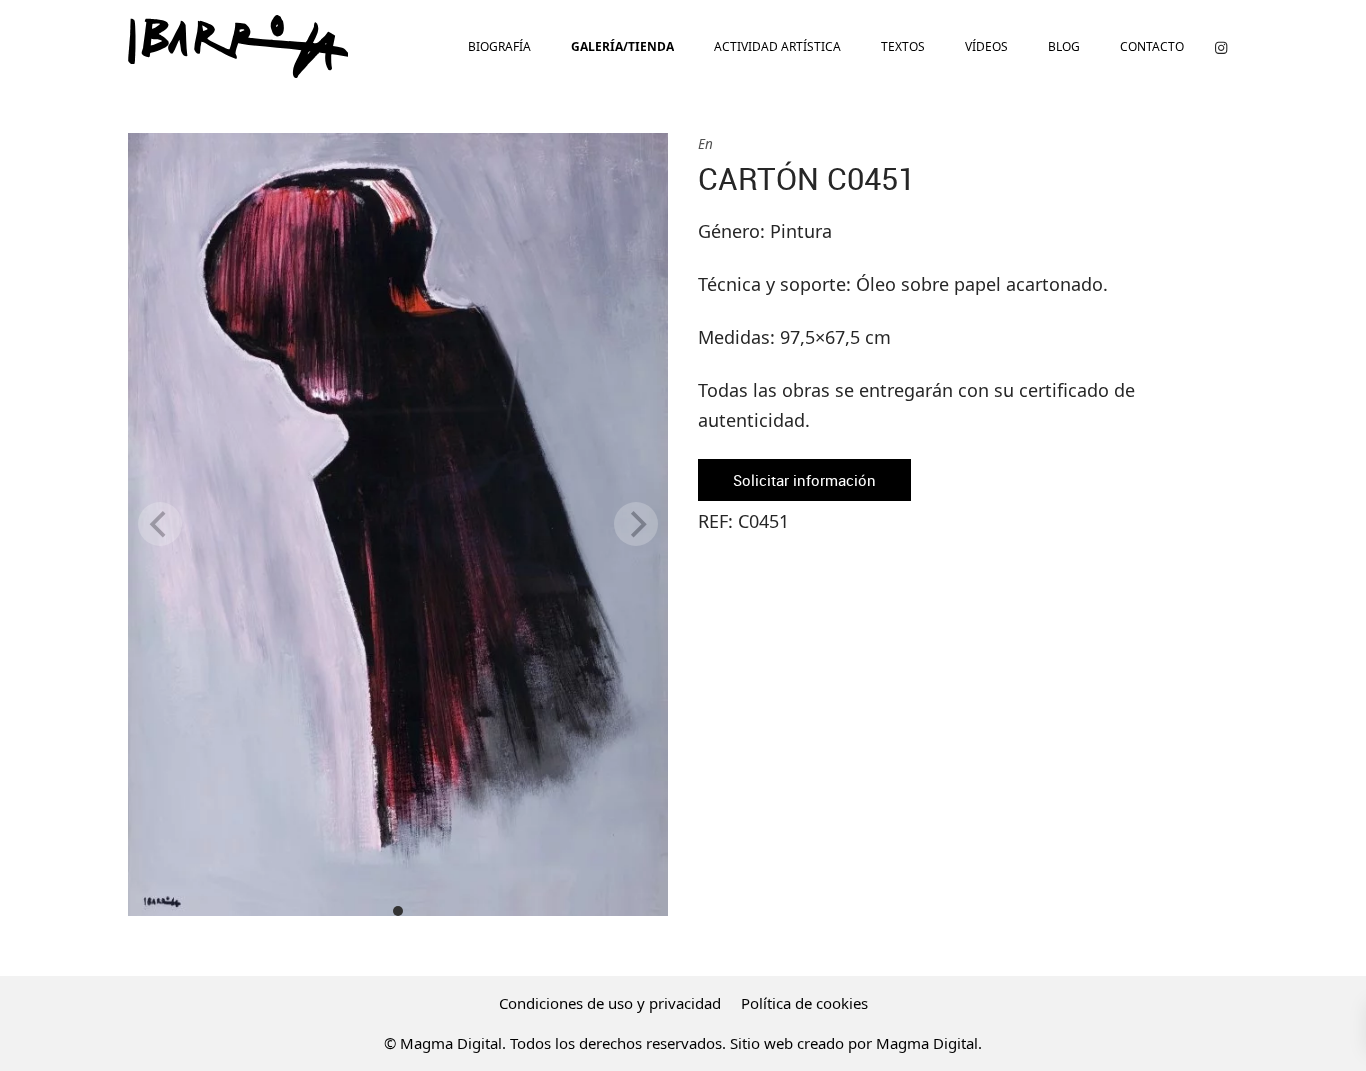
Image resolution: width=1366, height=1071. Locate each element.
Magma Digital (927, 1043)
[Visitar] (1221, 46)
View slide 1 (398, 911)
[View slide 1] (398, 524)
